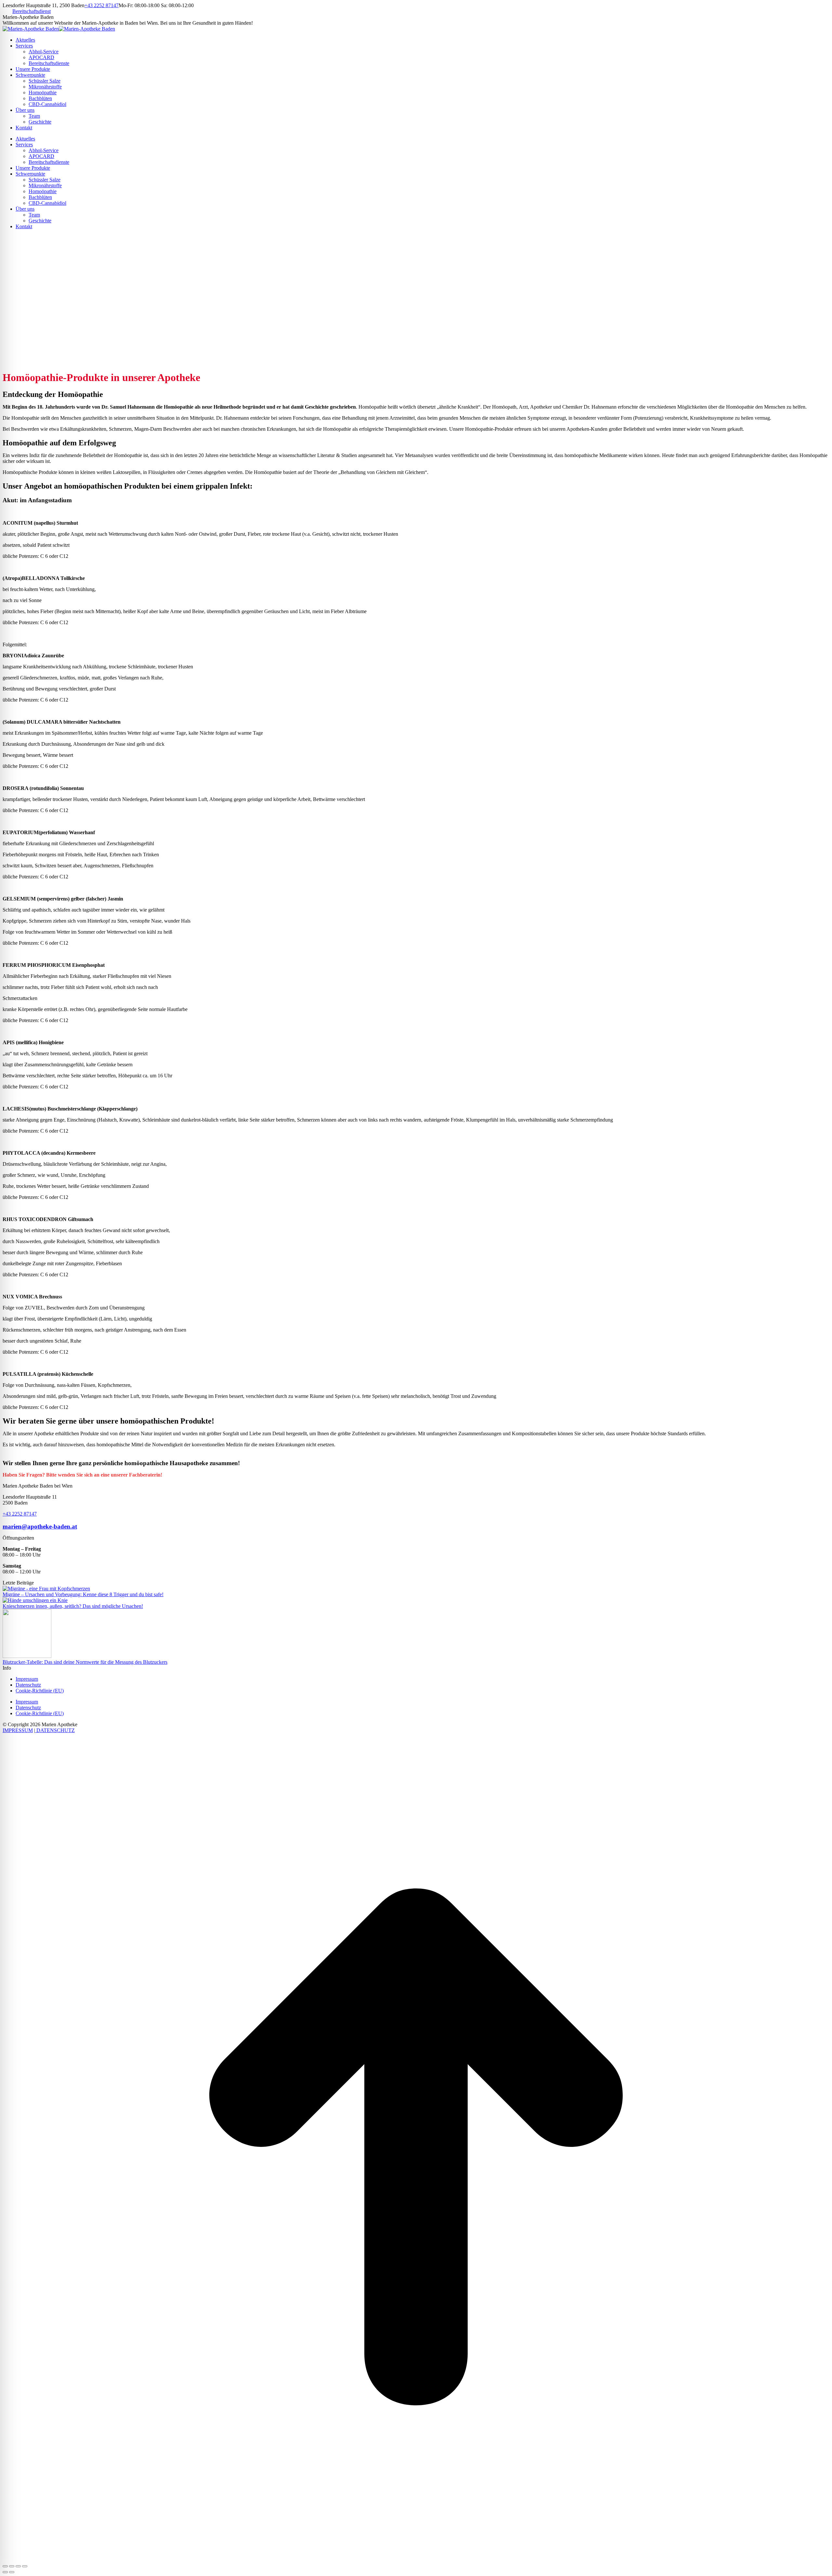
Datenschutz (28, 1685)
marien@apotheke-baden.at (40, 1526)
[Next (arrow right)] (12, 2572)
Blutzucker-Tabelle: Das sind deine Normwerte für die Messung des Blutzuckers (85, 1662)
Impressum (27, 1679)
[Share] (12, 2566)
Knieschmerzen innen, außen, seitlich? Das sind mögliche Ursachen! (73, 1606)
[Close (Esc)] (5, 2566)
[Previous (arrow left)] (5, 2572)
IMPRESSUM (18, 1730)
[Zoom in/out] (25, 2566)
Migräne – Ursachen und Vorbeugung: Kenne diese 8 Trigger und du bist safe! (83, 1594)
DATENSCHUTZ (55, 1730)
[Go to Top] (416, 2559)
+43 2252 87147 (102, 5)
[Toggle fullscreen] (18, 2566)
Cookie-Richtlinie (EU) (40, 1691)
